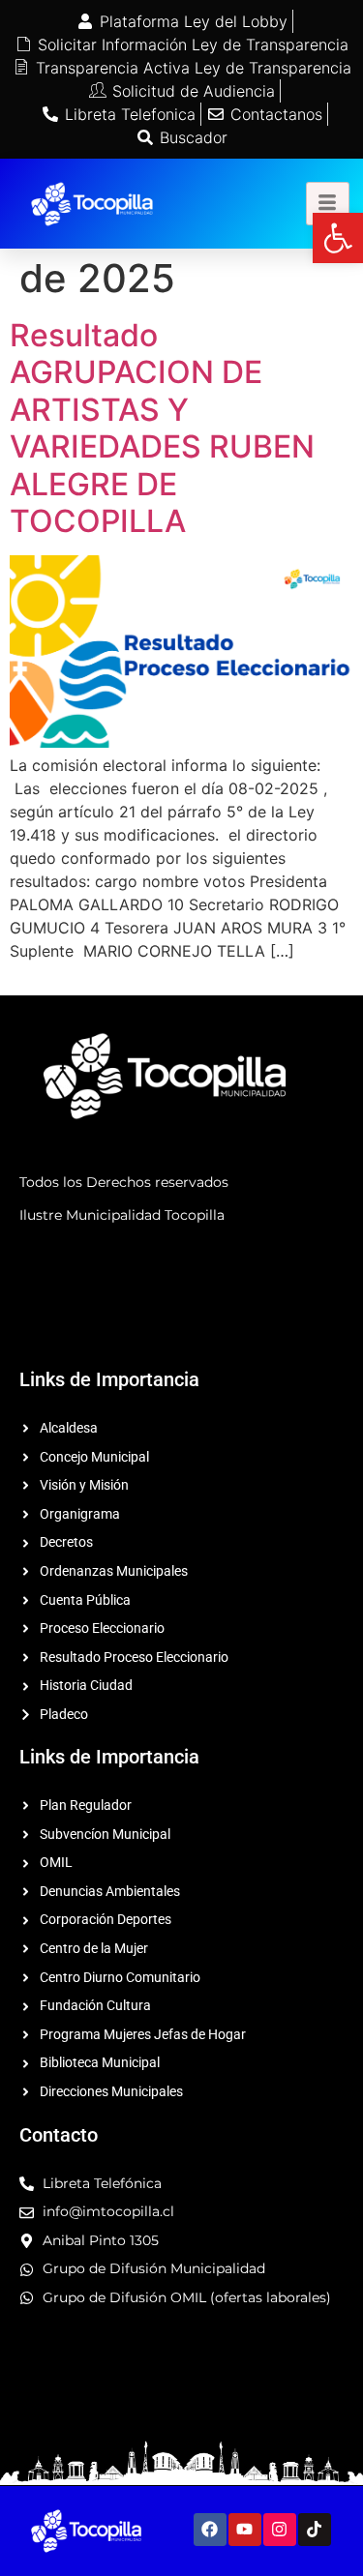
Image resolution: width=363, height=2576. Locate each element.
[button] (338, 238)
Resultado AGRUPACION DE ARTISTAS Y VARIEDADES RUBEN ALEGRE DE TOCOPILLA (162, 428)
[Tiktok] (315, 2530)
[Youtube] (245, 2530)
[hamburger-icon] (328, 204)
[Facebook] (210, 2530)
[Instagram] (280, 2530)
